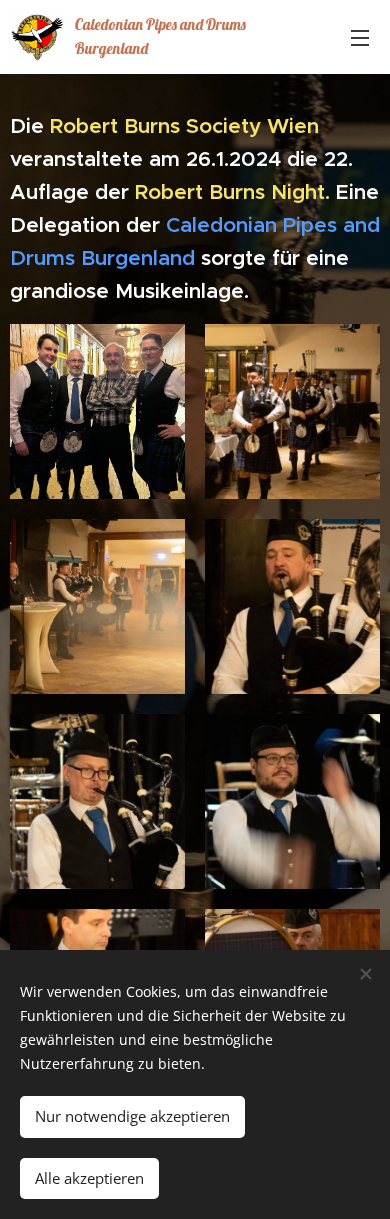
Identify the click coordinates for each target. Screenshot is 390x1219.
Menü (360, 37)
